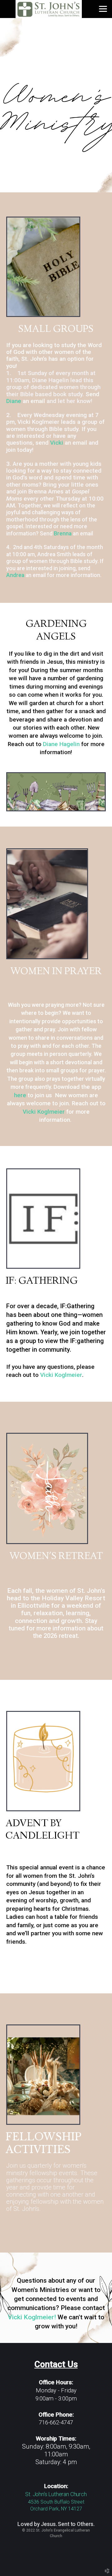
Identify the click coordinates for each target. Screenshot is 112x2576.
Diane (14, 401)
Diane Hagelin (61, 744)
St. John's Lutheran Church (56, 2494)
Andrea (15, 575)
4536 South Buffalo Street (56, 2502)
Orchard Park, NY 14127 (56, 2509)
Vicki (57, 443)
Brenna (63, 534)
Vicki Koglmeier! (32, 2317)
